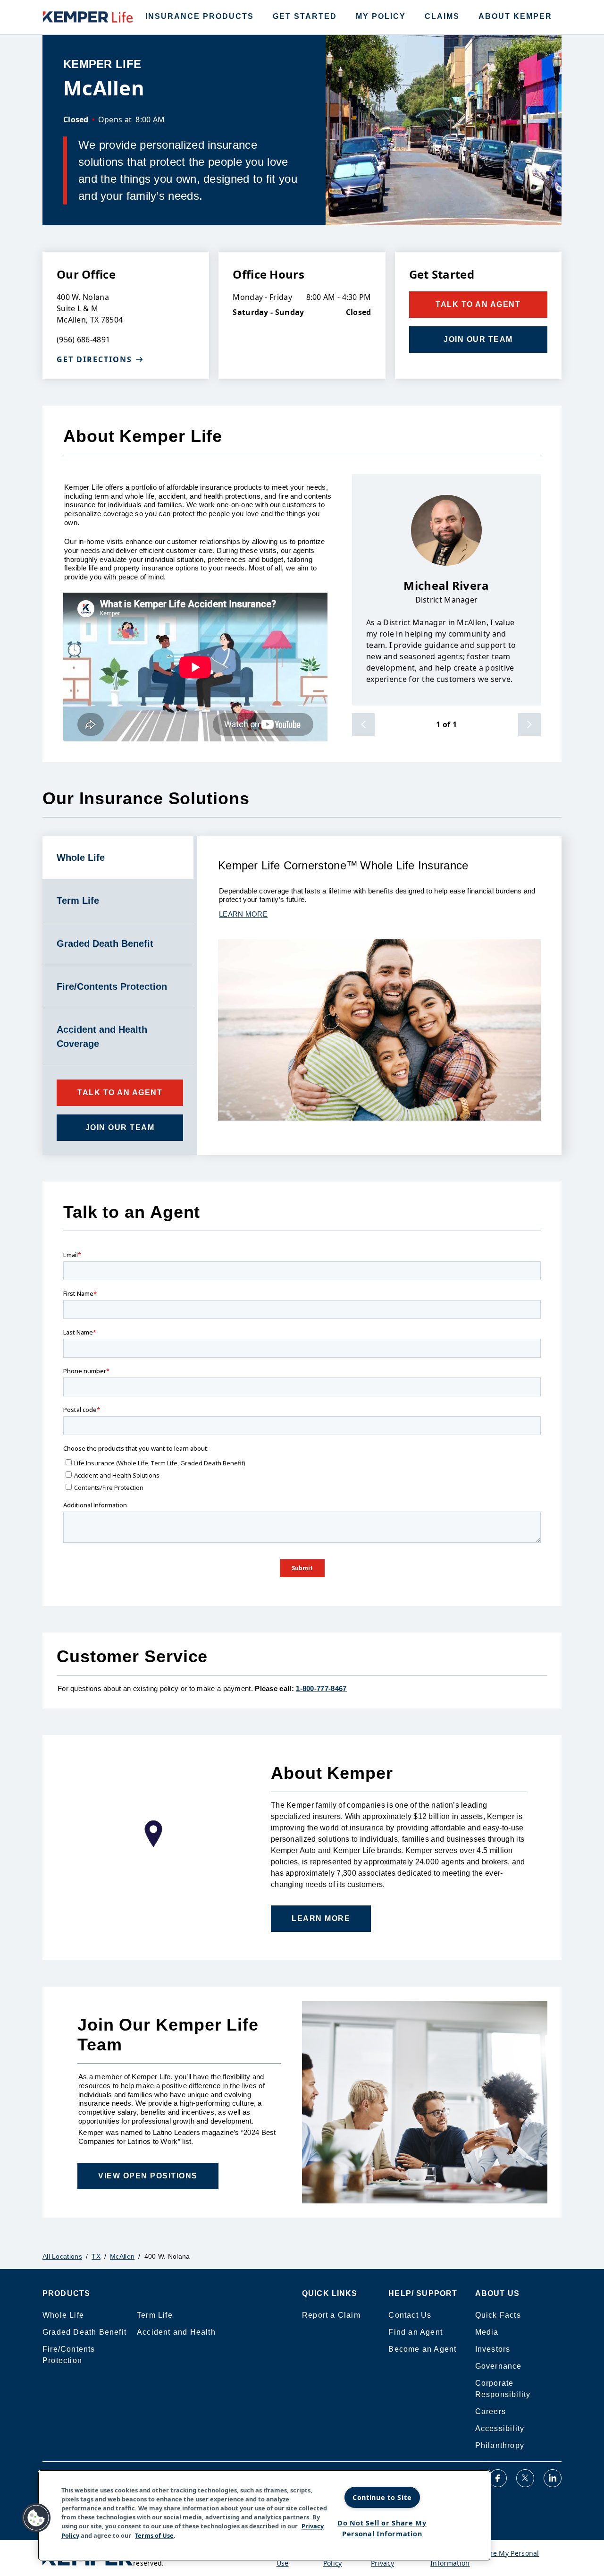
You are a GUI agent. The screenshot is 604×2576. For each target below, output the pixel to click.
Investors (493, 2349)
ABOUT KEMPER (515, 16)
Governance (499, 2366)
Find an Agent (415, 2332)
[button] (36, 2518)
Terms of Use (154, 2535)
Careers (491, 2411)
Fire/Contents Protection (69, 2355)
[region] (264, 2515)
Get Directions (94, 359)
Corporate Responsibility (503, 2389)
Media (487, 2332)
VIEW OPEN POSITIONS (148, 2176)
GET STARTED (305, 16)
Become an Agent (422, 2349)
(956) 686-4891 (83, 340)
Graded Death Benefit (84, 2332)
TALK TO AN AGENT (478, 304)
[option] (446, 590)
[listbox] (446, 590)
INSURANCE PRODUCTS (200, 16)
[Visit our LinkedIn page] (553, 2478)
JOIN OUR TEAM (478, 339)
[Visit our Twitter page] (525, 2478)
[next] (529, 724)
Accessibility (500, 2428)
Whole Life (63, 2315)
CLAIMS (442, 16)
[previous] (363, 724)
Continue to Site (382, 2497)
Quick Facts (498, 2315)
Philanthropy (500, 2445)
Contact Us (410, 2315)
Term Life (155, 2315)
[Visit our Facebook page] (498, 2478)
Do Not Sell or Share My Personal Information (382, 2528)
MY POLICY (381, 16)
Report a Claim (331, 2315)
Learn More (321, 1918)
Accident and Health (176, 2332)
